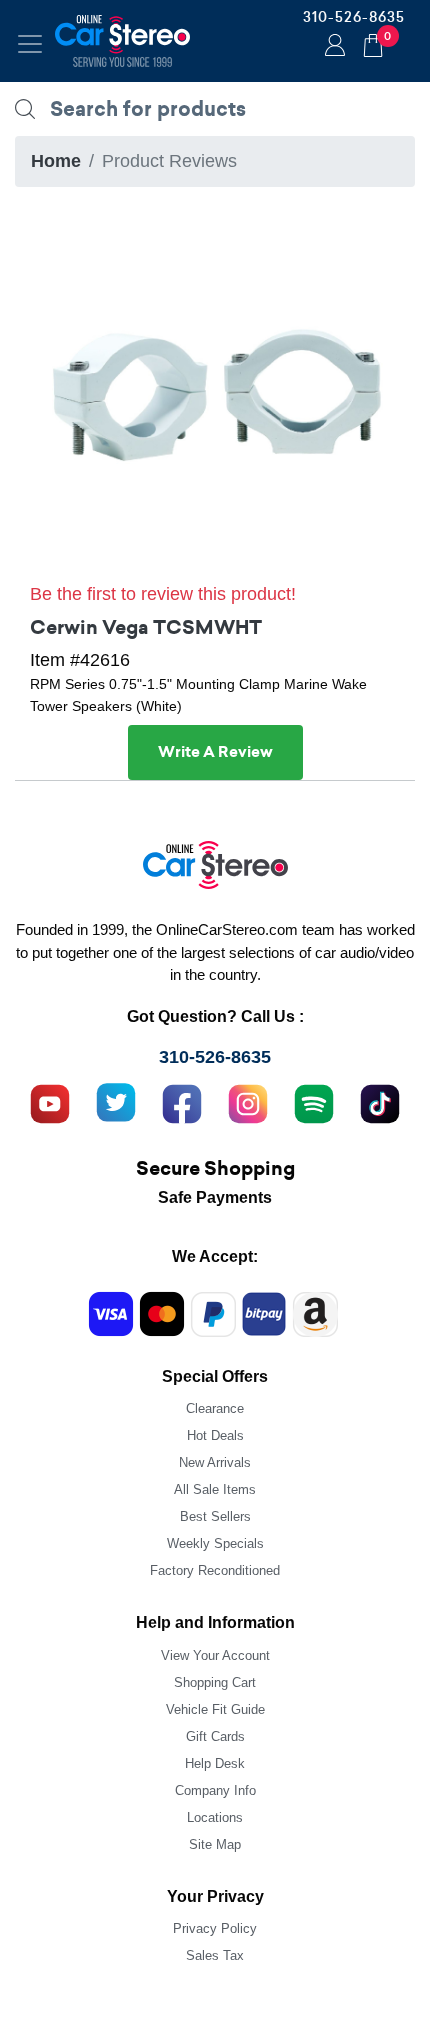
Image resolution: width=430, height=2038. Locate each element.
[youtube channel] (50, 1101)
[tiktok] (380, 1101)
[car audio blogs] (314, 1101)
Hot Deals (215, 1435)
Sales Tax (215, 1955)
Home (56, 161)
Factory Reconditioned (215, 1570)
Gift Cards (215, 1736)
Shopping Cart (215, 1682)
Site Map (215, 1844)
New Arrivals (215, 1462)
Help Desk (215, 1763)
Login (332, 47)
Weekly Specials (215, 1543)
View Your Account (215, 1655)
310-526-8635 (354, 17)
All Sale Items (215, 1489)
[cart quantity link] (373, 42)
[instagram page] (248, 1101)
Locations (215, 1817)
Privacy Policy (215, 1928)
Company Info (215, 1790)
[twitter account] (116, 1101)
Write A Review (215, 752)
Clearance (215, 1408)
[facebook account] (182, 1101)
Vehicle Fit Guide (215, 1709)
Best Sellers (215, 1516)
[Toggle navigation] (30, 44)
